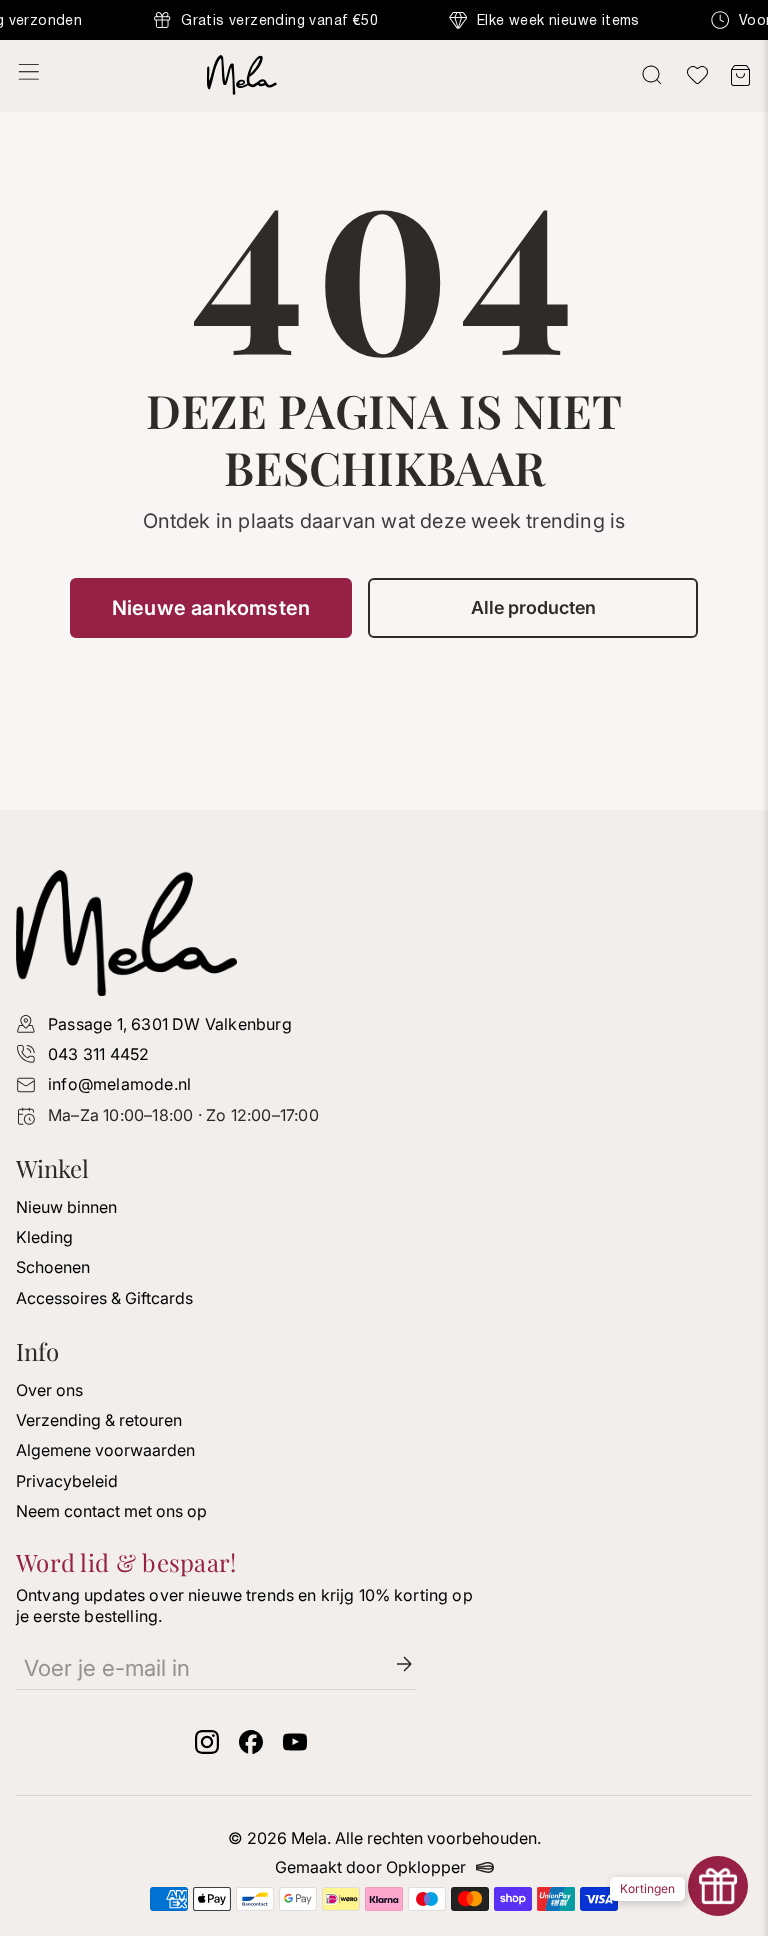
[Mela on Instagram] (207, 1747)
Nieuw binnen (66, 1207)
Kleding (44, 1237)
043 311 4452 (98, 1054)
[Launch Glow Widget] (718, 1886)
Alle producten (533, 607)
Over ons (49, 1390)
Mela (309, 1838)
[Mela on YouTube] (295, 1747)
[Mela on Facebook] (251, 1747)
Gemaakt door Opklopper (370, 1867)
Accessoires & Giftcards (104, 1298)
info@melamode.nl (119, 1084)
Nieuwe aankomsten (211, 608)
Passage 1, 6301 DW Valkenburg (170, 1024)
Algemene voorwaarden (105, 1450)
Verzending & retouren (99, 1420)
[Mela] (384, 75)
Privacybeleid (67, 1481)
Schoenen (53, 1267)
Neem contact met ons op (111, 1511)
